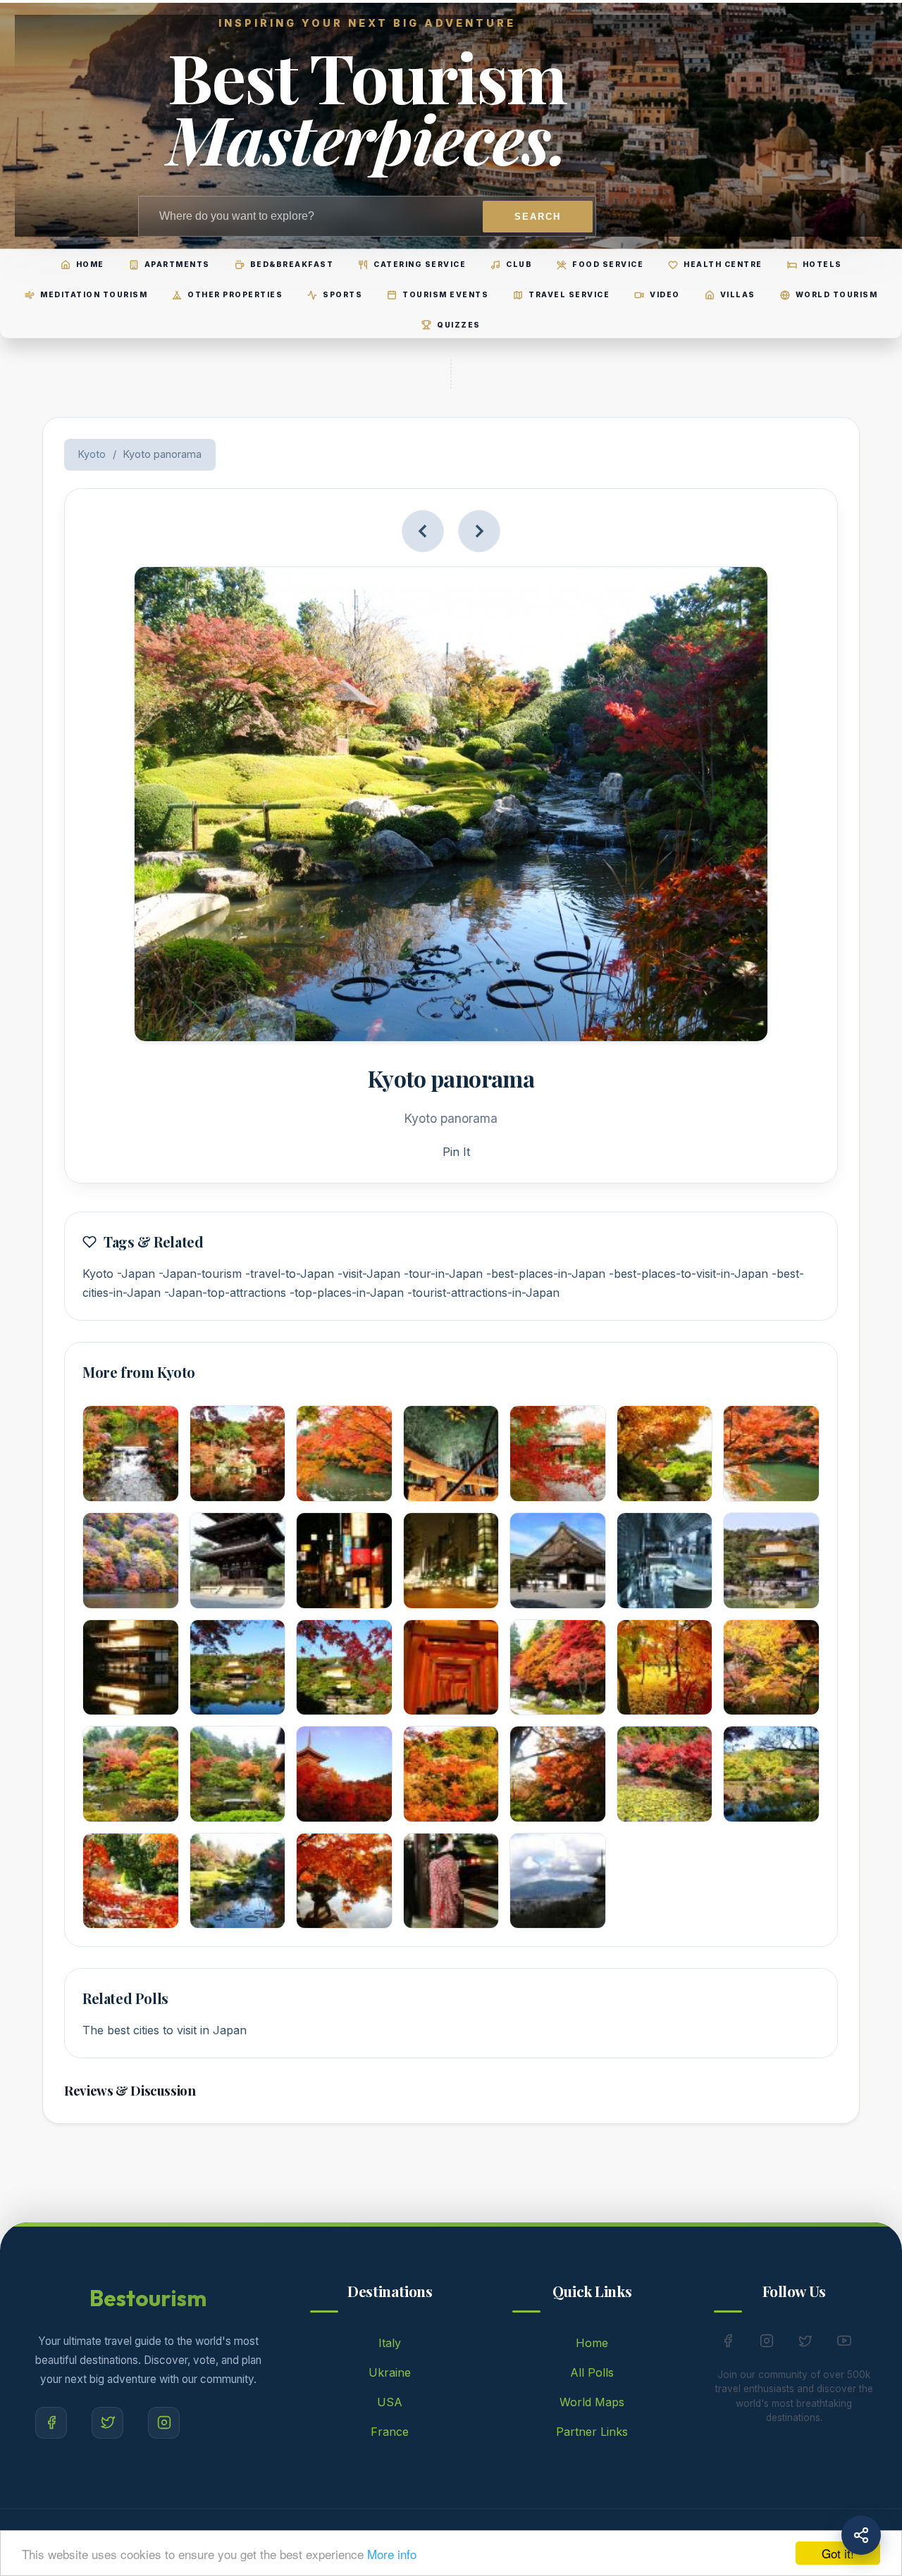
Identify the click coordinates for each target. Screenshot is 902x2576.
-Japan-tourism (200, 1274)
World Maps (592, 2402)
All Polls (592, 2372)
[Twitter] (107, 2423)
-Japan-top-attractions (225, 1293)
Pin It (456, 1152)
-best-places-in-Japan (546, 1274)
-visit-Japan (369, 1274)
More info (392, 2554)
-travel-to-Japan (290, 1274)
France (390, 2432)
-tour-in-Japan (443, 1274)
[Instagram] (164, 2423)
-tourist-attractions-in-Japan (483, 1293)
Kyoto (92, 454)
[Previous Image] (423, 531)
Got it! (838, 2553)
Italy (390, 2343)
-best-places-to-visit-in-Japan (688, 1274)
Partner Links (592, 2432)
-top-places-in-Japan (347, 1293)
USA (390, 2402)
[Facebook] (51, 2423)
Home (592, 2343)
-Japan (136, 1274)
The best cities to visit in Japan (165, 2030)
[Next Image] (479, 531)
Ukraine (390, 2372)
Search (538, 217)
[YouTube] (844, 2344)
